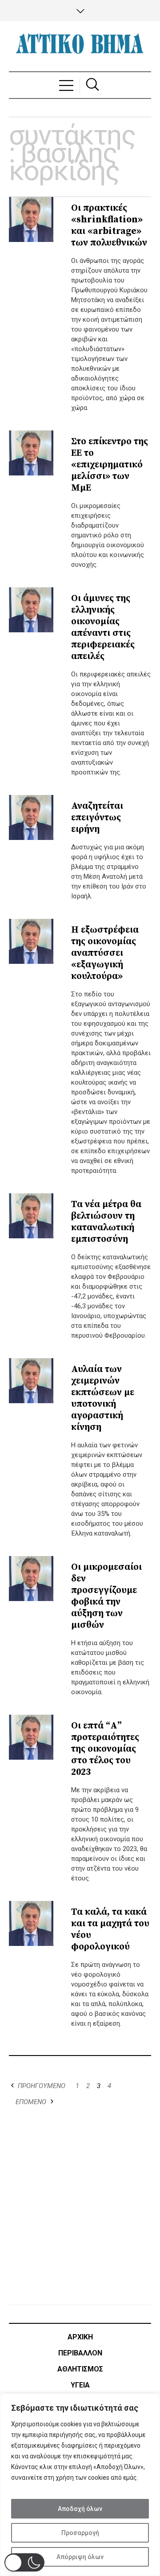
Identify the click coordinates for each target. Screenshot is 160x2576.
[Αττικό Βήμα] (80, 46)
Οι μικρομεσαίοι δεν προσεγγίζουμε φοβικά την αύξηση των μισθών (106, 1596)
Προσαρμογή (80, 2533)
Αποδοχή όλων (80, 2509)
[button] (24, 2562)
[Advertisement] (80, 2207)
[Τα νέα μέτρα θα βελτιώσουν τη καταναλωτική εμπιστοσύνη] (31, 1216)
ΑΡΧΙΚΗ (80, 2337)
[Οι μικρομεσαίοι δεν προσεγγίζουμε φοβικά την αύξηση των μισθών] (31, 1578)
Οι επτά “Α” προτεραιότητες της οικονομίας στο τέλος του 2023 (105, 1749)
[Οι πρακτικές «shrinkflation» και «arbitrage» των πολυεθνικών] (31, 219)
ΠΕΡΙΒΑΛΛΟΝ (80, 2353)
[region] (80, 2485)
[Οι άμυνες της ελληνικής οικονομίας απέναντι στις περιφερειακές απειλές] (31, 610)
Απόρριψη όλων (80, 2557)
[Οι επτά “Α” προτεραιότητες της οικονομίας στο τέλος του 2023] (31, 1737)
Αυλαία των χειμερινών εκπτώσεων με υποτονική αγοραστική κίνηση (103, 1398)
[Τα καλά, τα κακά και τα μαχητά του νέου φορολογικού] (31, 1923)
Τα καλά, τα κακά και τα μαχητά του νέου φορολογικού (110, 1929)
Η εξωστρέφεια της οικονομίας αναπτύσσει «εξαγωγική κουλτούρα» (105, 953)
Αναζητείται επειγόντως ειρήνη (97, 818)
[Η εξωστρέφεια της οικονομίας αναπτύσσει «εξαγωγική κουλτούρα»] (31, 941)
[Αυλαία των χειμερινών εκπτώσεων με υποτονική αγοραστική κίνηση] (31, 1380)
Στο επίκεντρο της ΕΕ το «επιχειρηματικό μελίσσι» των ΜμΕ (110, 465)
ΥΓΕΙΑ (80, 2385)
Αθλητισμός (80, 2369)
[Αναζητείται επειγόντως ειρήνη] (31, 817)
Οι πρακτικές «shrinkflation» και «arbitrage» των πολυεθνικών (109, 225)
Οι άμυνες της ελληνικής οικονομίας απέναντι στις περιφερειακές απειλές (103, 627)
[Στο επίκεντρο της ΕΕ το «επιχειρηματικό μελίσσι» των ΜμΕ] (31, 453)
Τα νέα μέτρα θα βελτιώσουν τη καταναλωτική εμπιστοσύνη (106, 1222)
